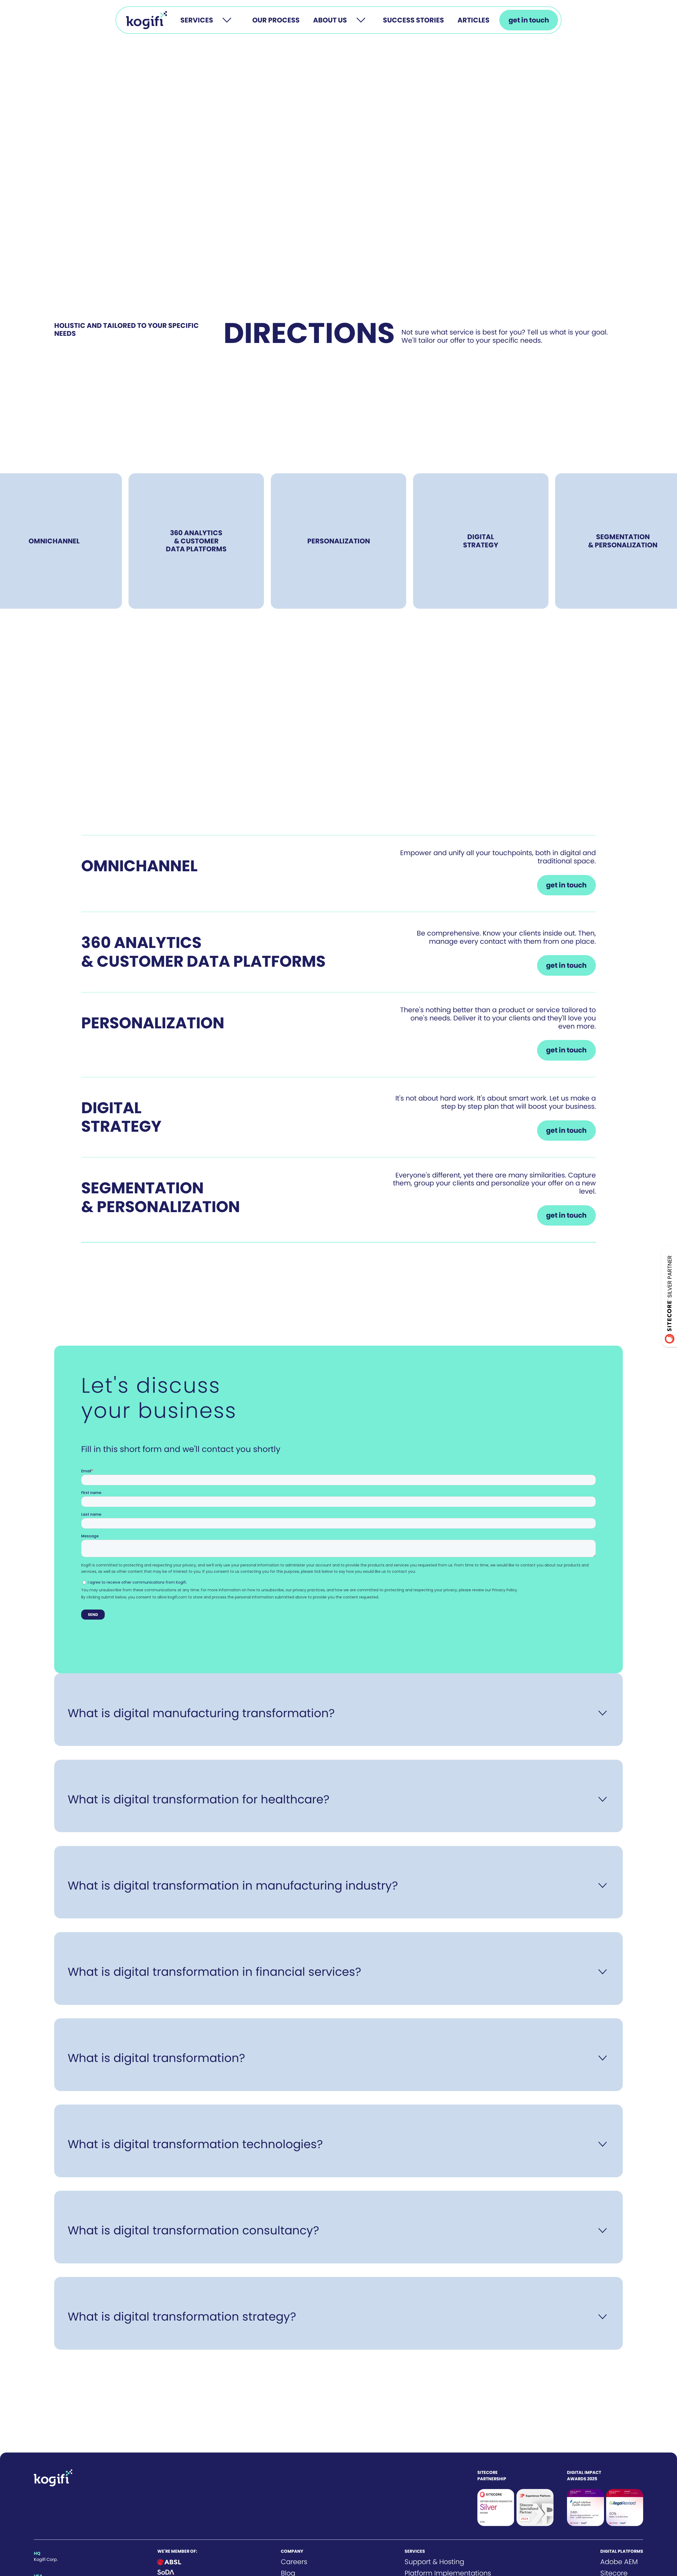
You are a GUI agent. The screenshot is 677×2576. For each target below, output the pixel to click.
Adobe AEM (619, 2562)
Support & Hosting (434, 2562)
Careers (294, 2562)
